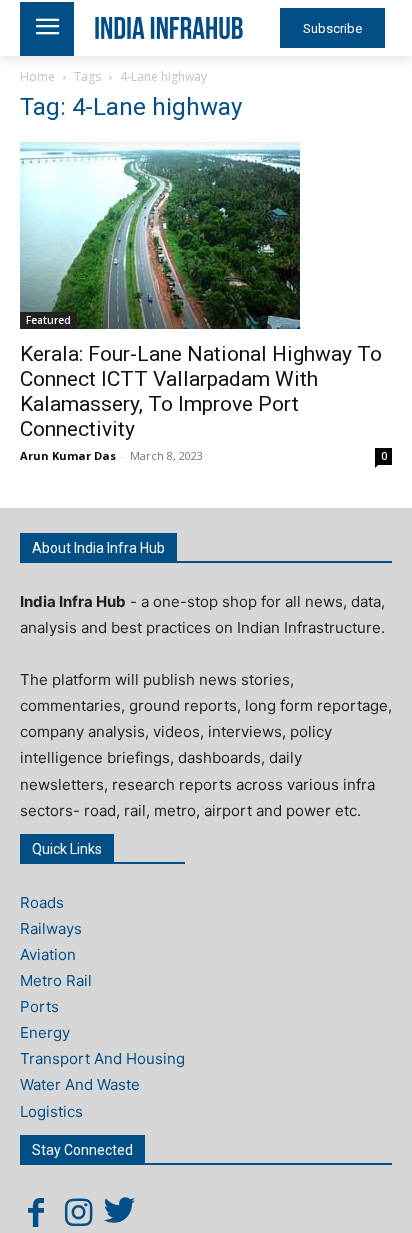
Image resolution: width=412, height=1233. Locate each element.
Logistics (51, 1111)
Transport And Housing (102, 1058)
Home (37, 76)
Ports (39, 1006)
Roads (42, 902)
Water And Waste (80, 1084)
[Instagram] (78, 1212)
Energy (45, 1032)
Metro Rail (56, 980)
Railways (51, 928)
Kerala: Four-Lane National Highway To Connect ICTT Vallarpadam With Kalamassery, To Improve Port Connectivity (201, 391)
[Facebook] (36, 1212)
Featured (48, 320)
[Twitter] (120, 1212)
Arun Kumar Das (68, 455)
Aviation (48, 954)
